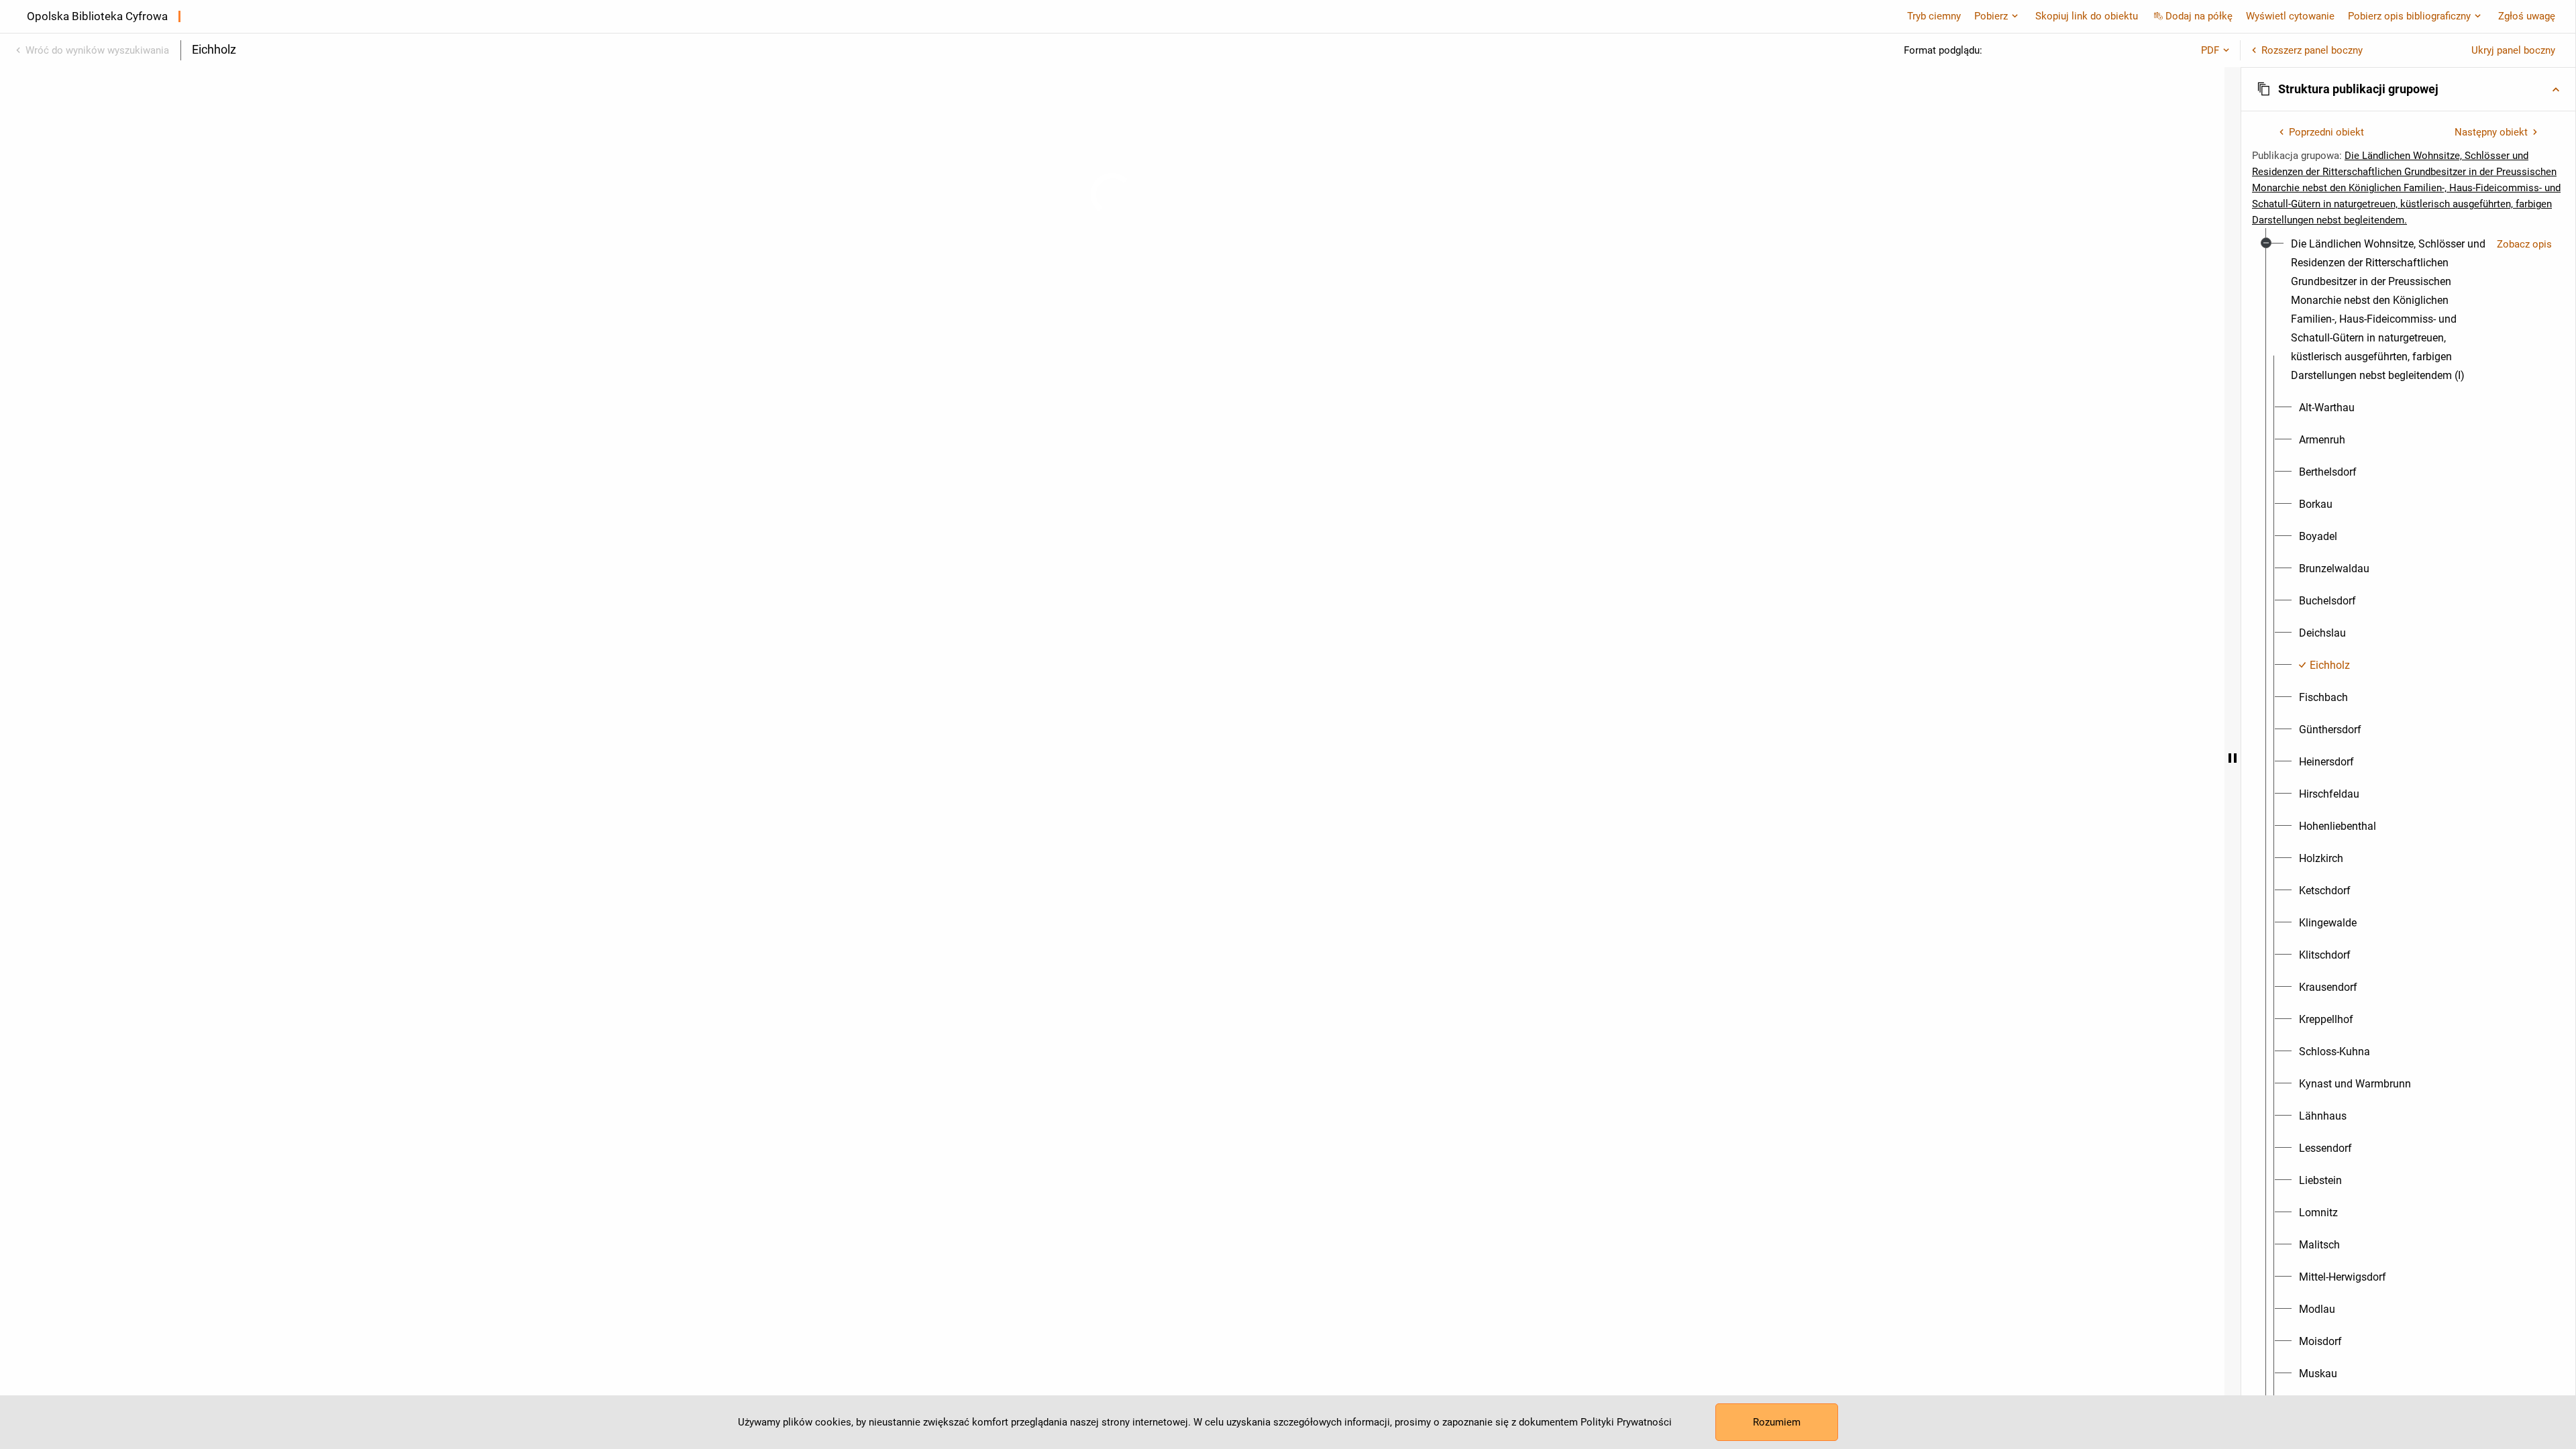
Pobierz (1991, 16)
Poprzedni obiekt (2326, 132)
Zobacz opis (2524, 244)
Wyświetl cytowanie (2290, 16)
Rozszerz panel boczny (2312, 50)
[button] (2408, 89)
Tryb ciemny (1934, 16)
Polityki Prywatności (1626, 1422)
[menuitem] (2389, 310)
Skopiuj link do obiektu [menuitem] (2087, 16)
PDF (2210, 50)
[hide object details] (2233, 758)
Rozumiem (1777, 1422)
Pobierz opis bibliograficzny (2409, 16)
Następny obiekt (2491, 132)
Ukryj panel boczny (2513, 50)
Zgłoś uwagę (2527, 16)
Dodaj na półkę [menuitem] (2199, 16)
